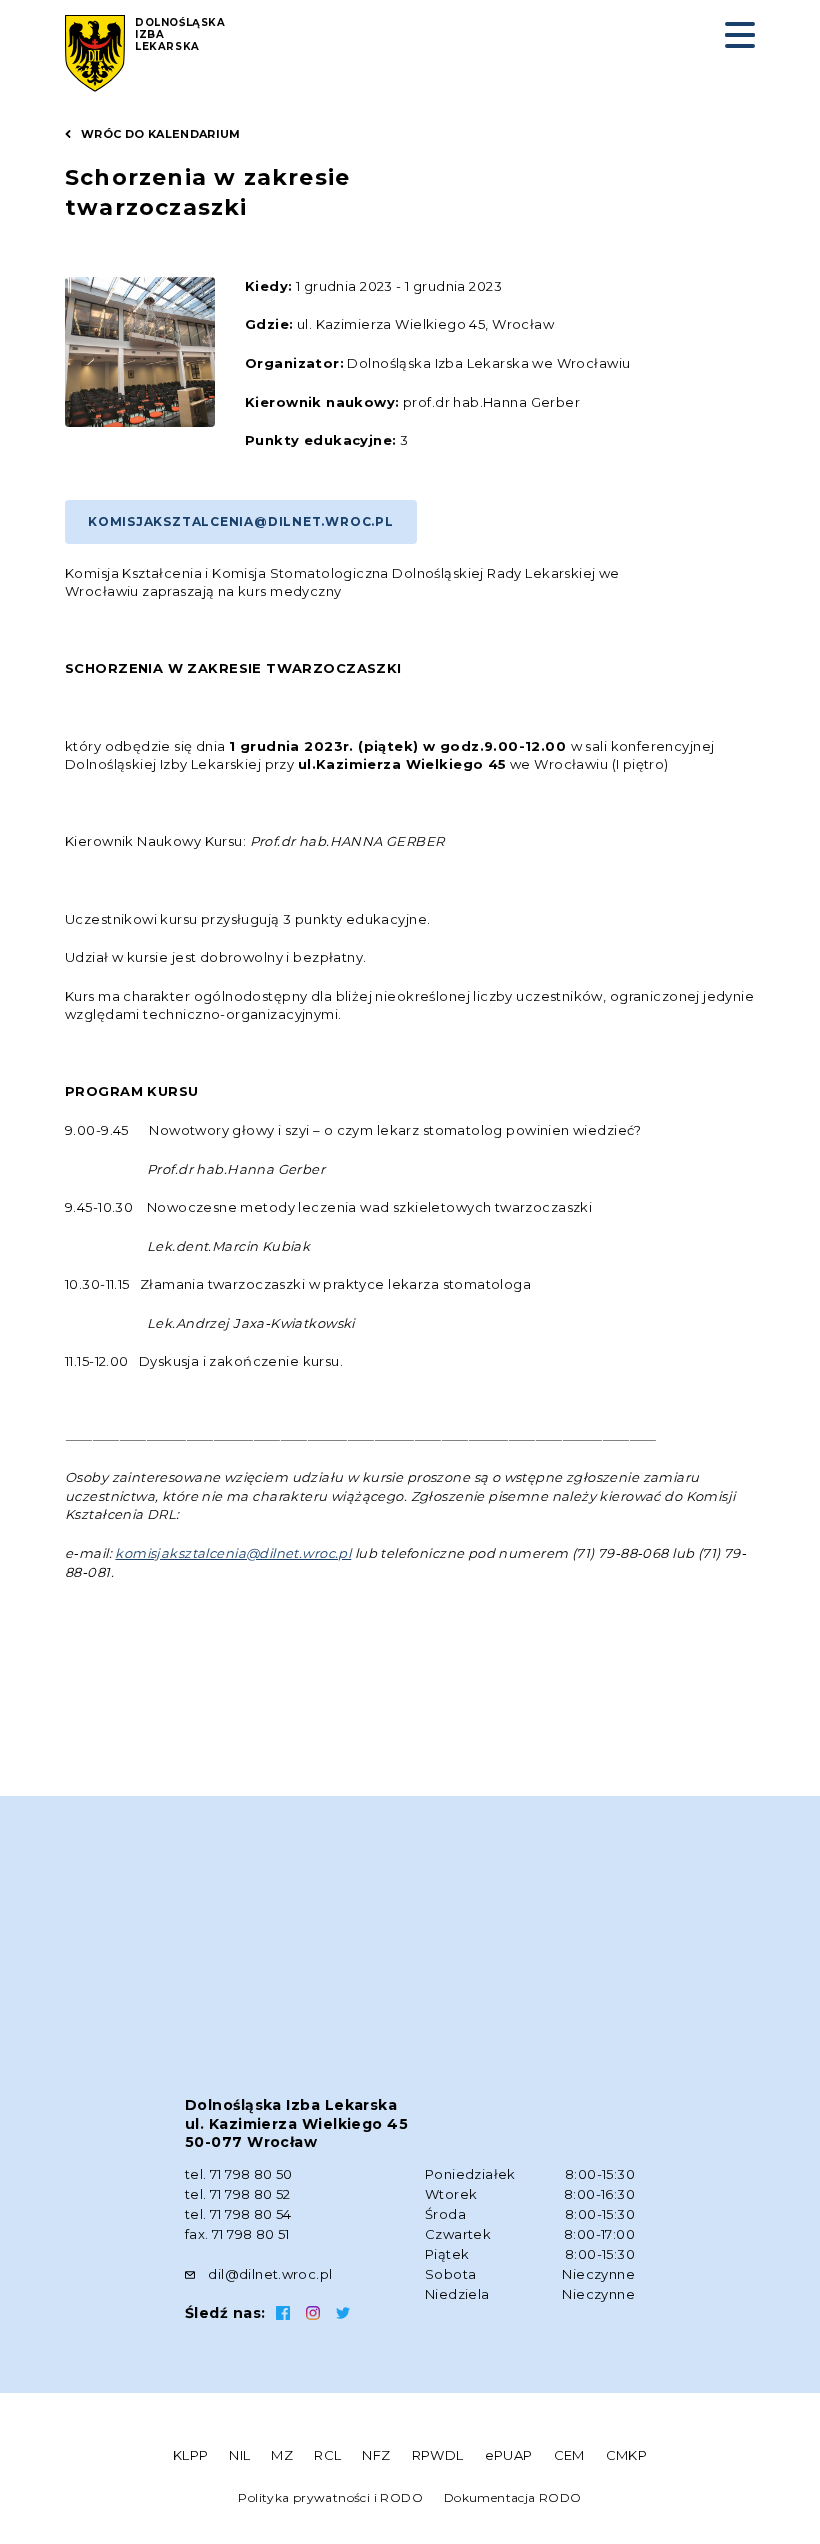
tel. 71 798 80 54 (238, 2214)
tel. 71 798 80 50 (239, 2174)
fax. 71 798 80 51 (237, 2234)
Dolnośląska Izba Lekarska (180, 35)
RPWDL (438, 2455)
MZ (282, 2455)
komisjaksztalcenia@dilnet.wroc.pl (241, 521)
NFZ (376, 2455)
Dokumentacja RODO (513, 2497)
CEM (569, 2455)
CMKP (627, 2455)
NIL (239, 2455)
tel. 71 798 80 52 (238, 2194)
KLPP (191, 2455)
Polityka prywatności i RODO (330, 2497)
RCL (327, 2455)
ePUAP (509, 2455)
